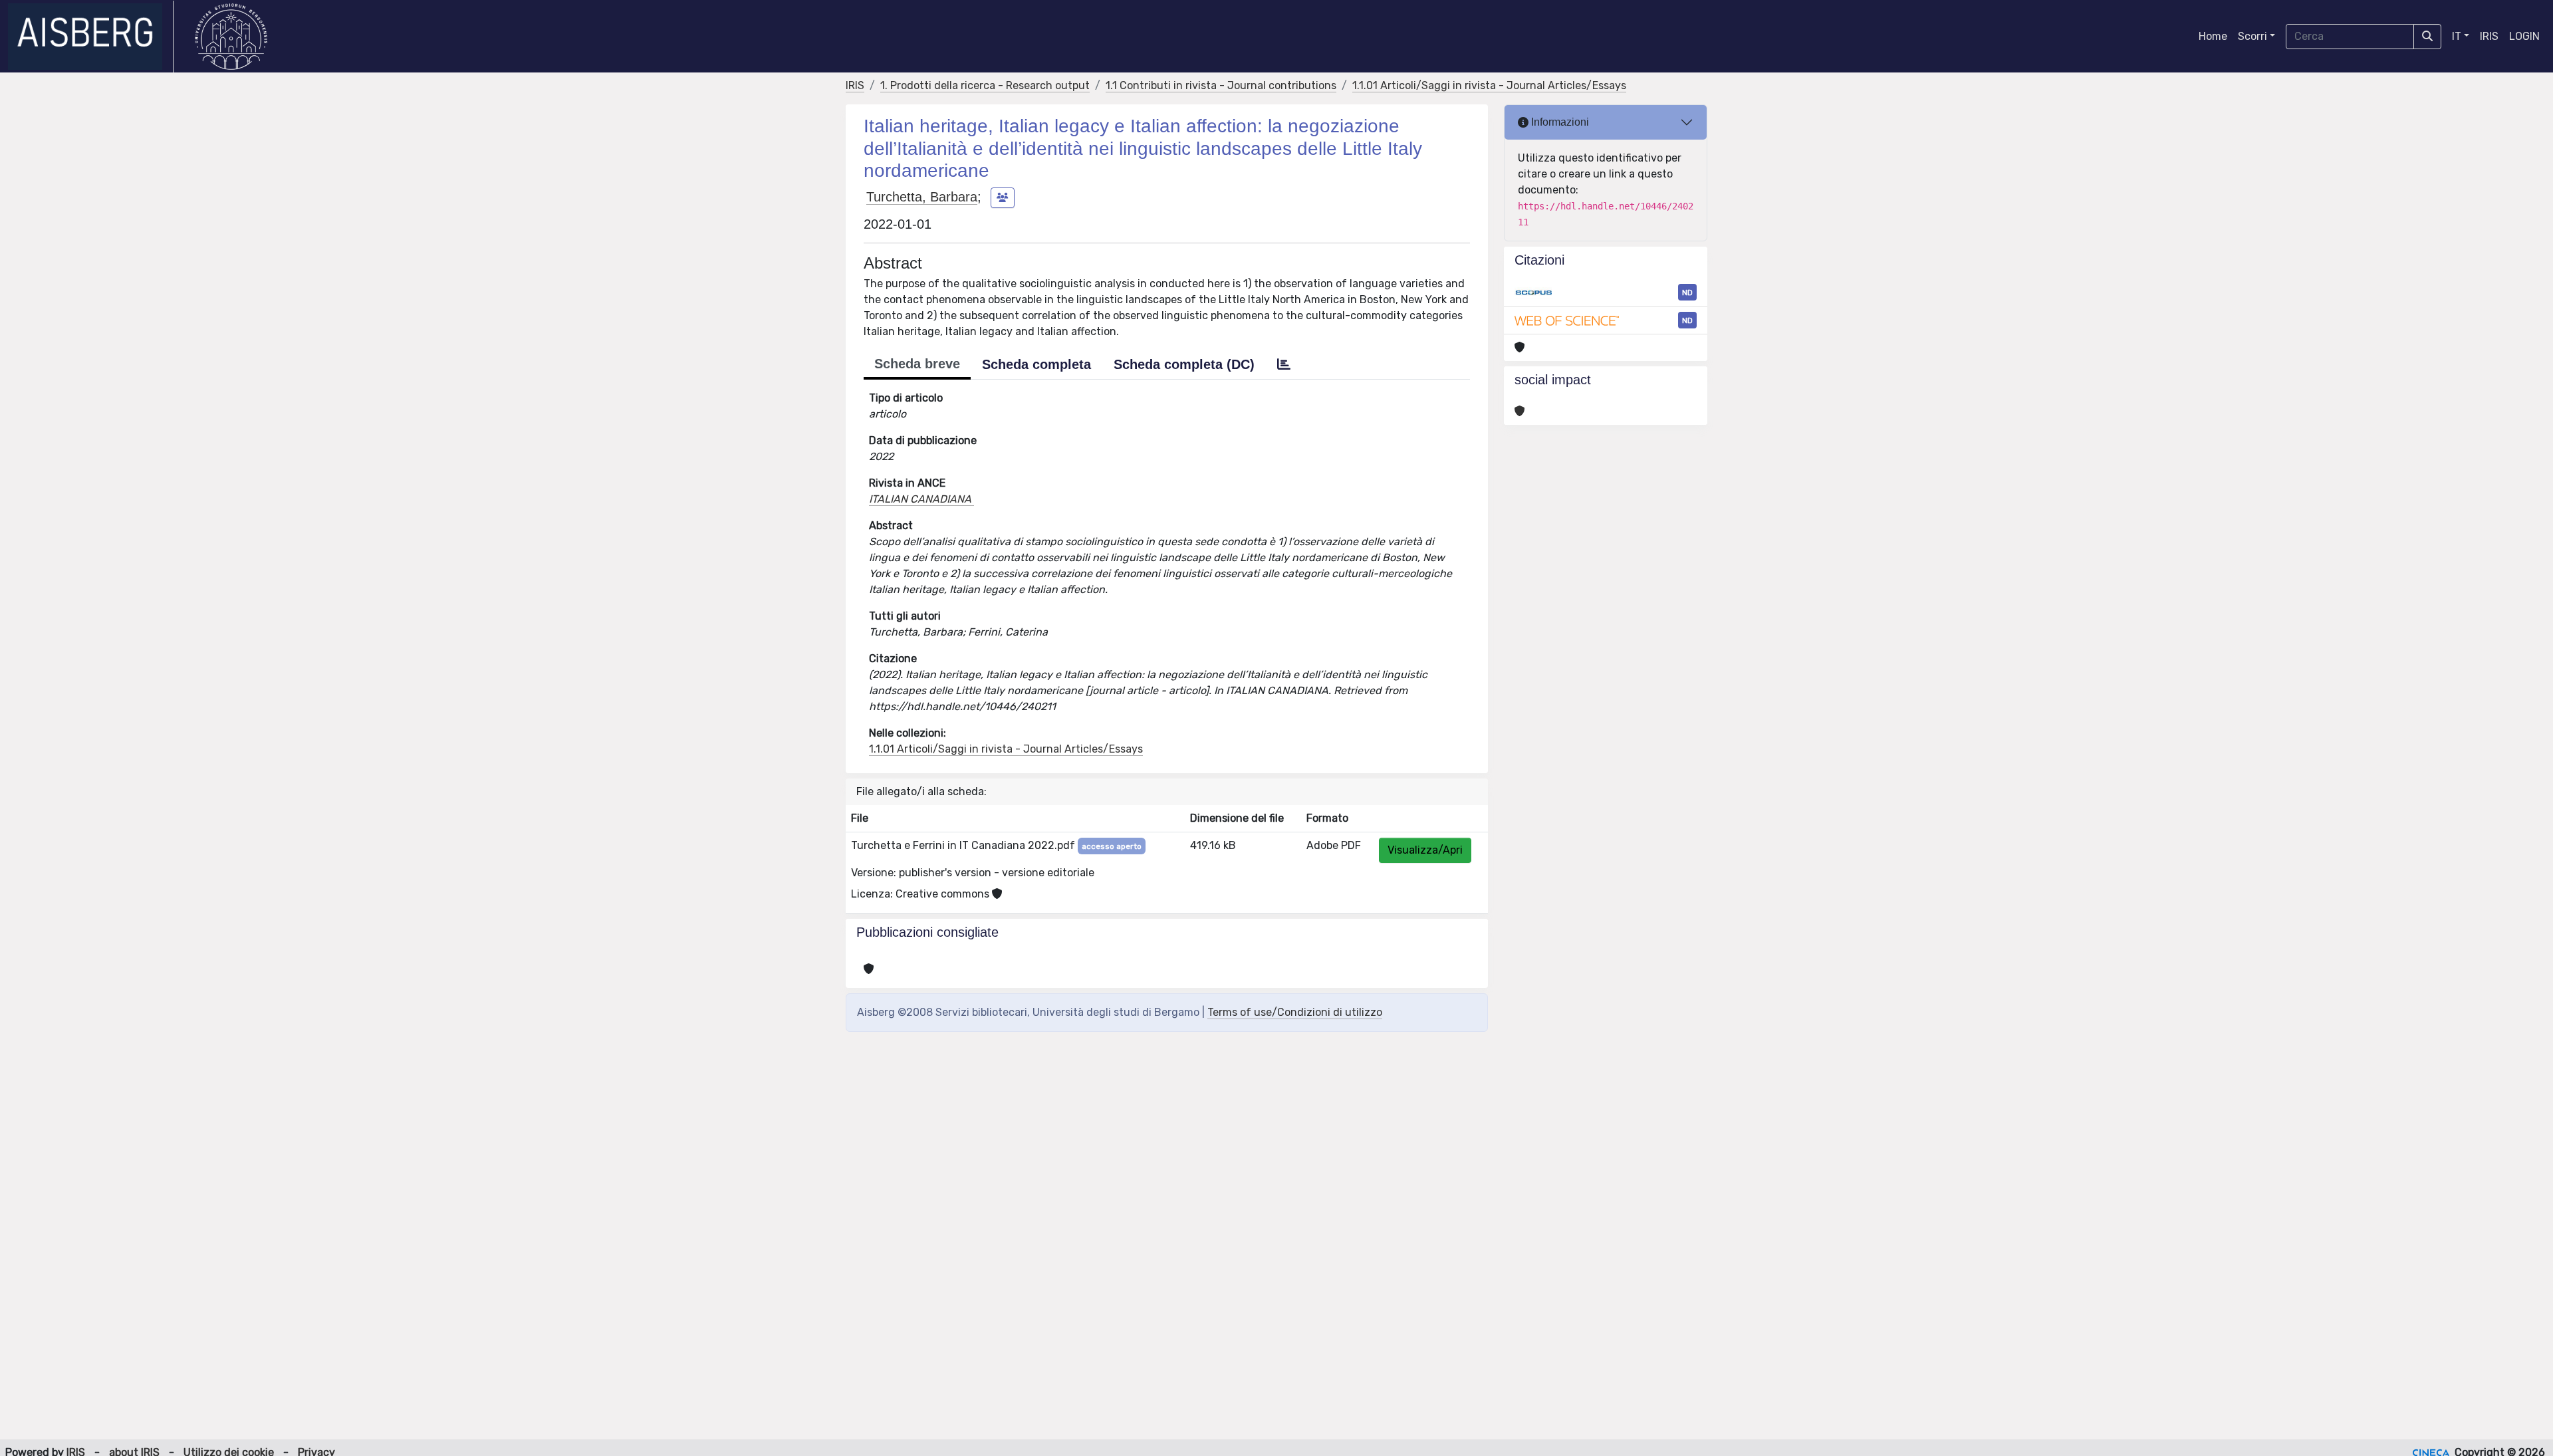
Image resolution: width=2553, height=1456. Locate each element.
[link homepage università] (231, 37)
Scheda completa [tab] (1036, 364)
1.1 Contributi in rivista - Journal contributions (1221, 85)
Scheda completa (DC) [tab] (1184, 364)
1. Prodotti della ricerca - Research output (985, 85)
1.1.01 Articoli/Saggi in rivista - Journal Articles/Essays (1489, 85)
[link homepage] (91, 37)
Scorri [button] (2252, 36)
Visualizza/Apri (1425, 850)
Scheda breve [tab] (917, 364)
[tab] (1284, 364)
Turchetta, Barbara (922, 197)
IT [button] (2457, 36)
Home (2213, 36)
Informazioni (1559, 122)
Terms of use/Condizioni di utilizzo (1295, 1012)
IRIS (2489, 36)
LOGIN (2524, 36)
